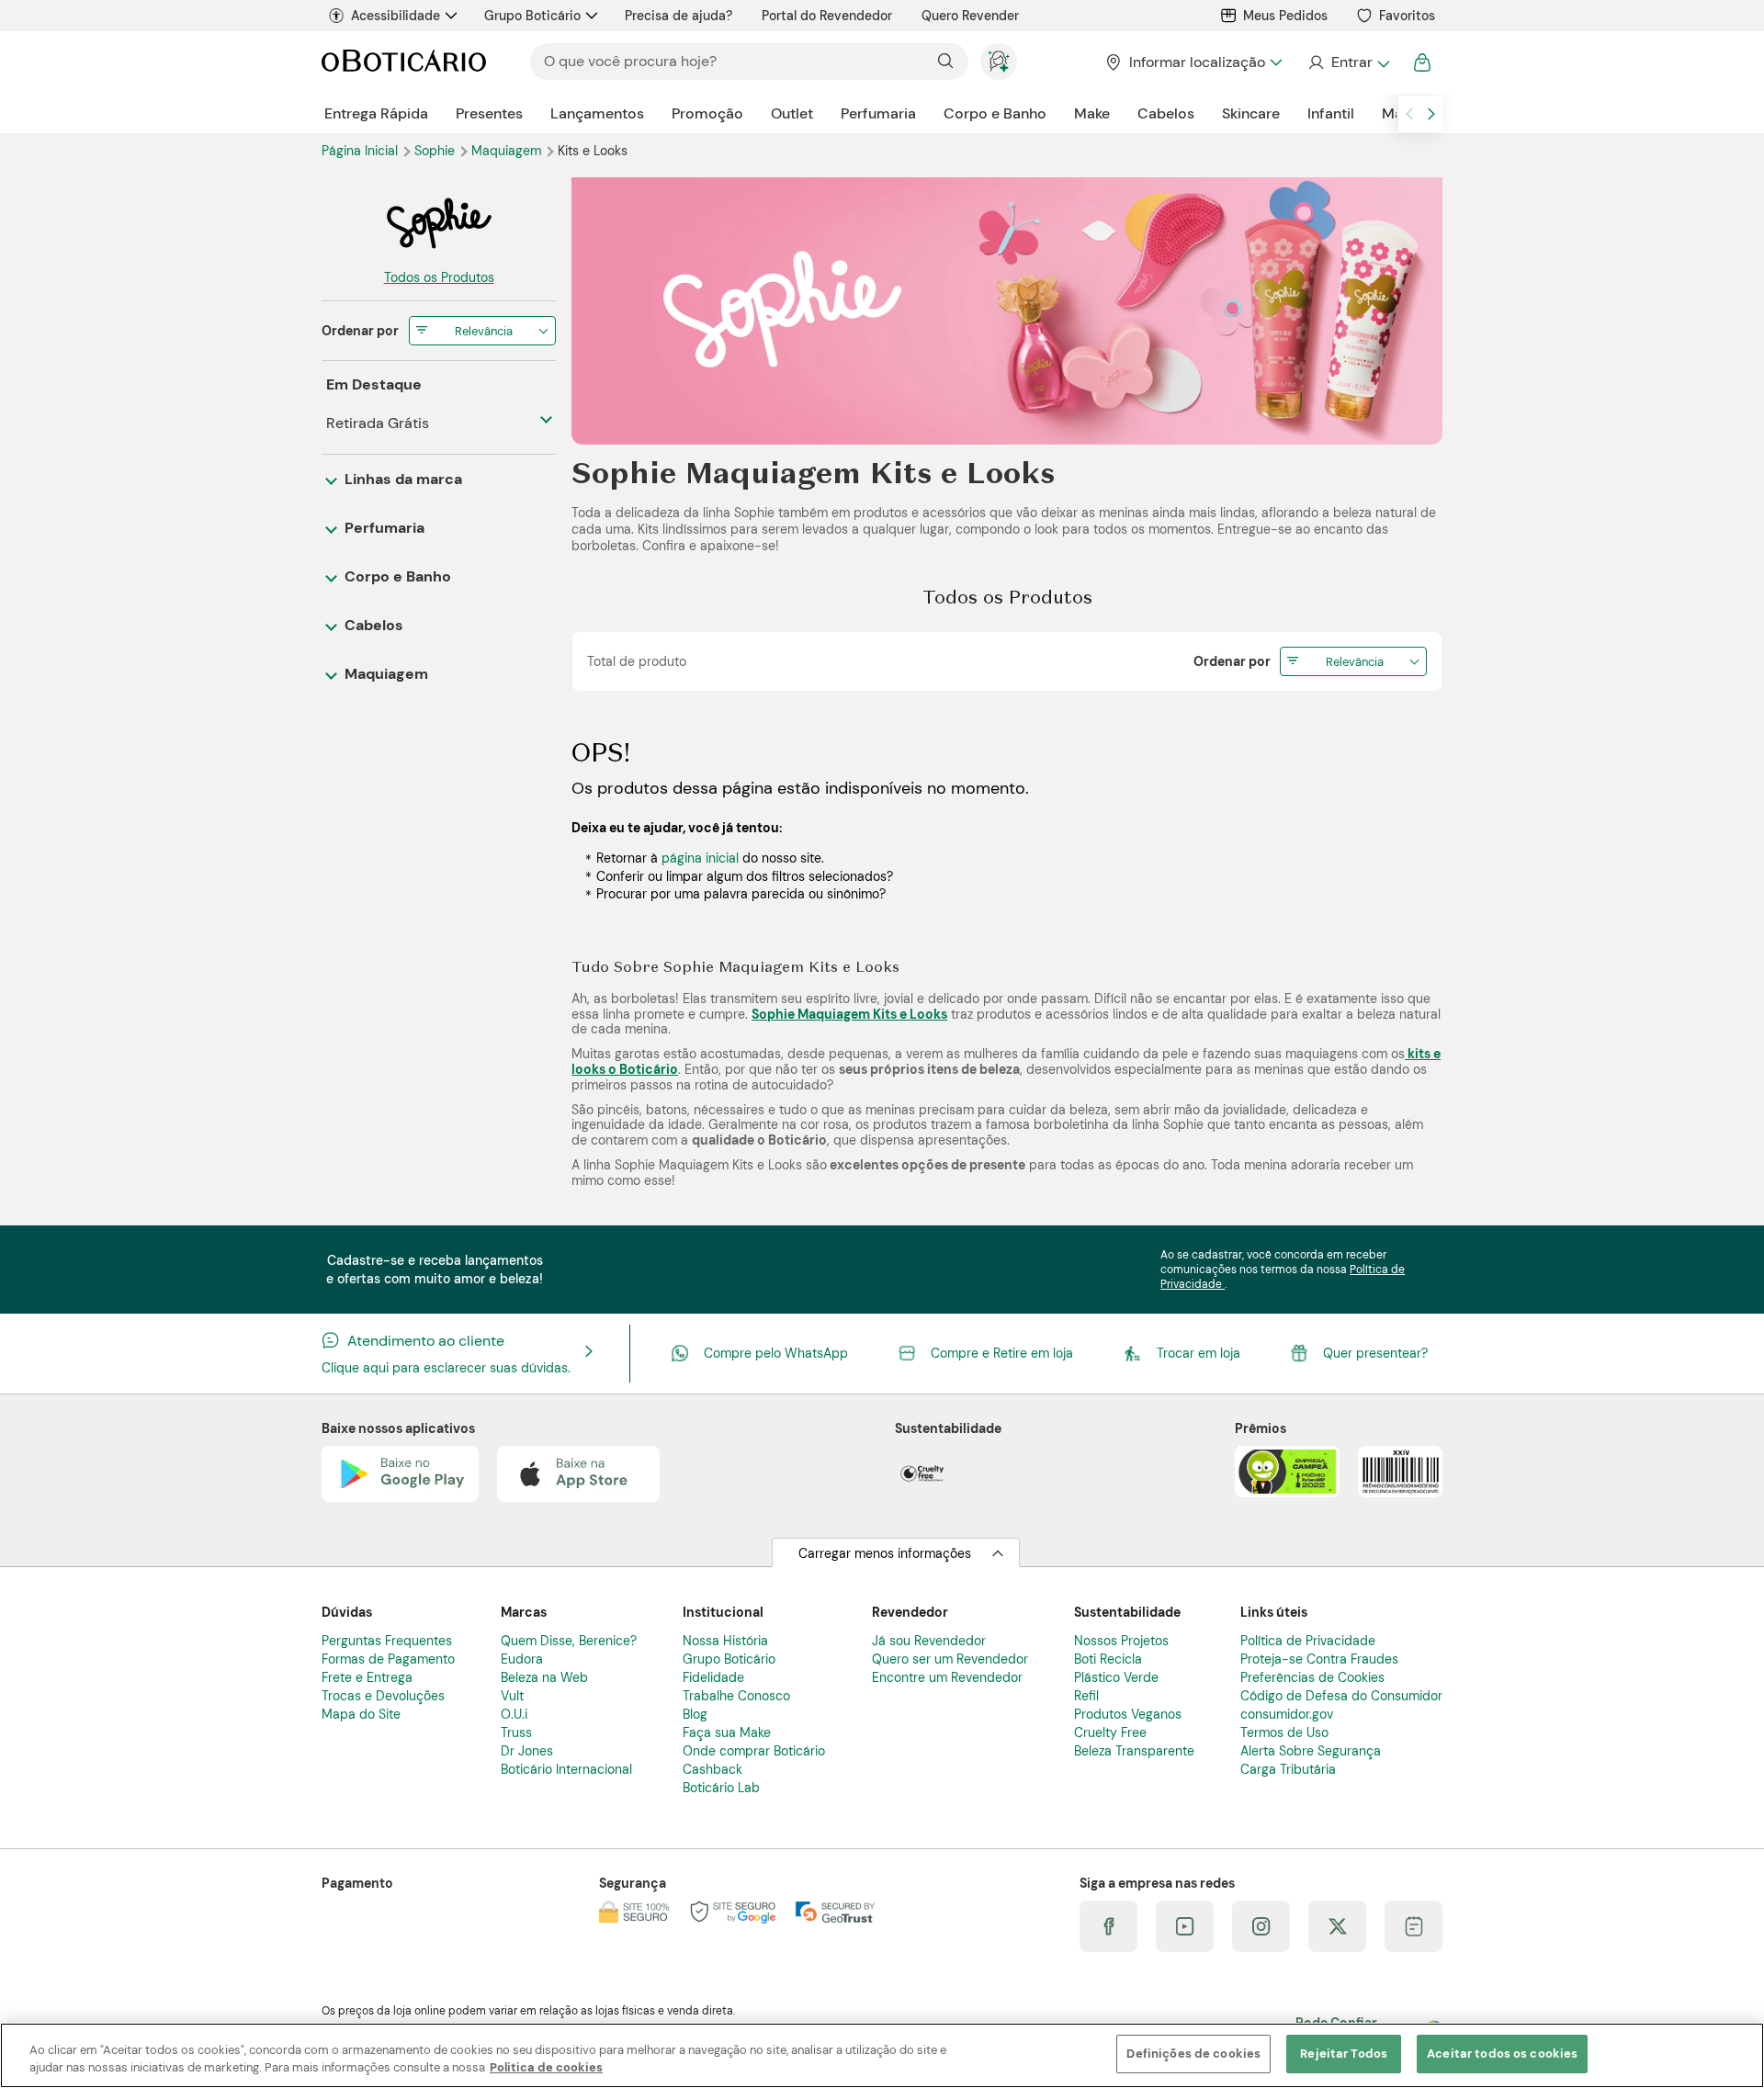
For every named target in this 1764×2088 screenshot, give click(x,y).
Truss (516, 1732)
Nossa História (725, 1641)
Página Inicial (362, 151)
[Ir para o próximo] (1431, 114)
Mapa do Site (361, 1714)
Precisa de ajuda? (678, 16)
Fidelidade (713, 1677)
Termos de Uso (1284, 1732)
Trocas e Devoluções (383, 1696)
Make (1092, 113)
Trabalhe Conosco (736, 1696)
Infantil (1331, 113)
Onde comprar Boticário (754, 1751)
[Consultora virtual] (999, 62)
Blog (695, 1714)
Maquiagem (508, 151)
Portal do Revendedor (827, 16)
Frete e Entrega (367, 1677)
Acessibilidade (396, 16)
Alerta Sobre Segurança (1311, 1751)
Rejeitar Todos (1344, 2054)
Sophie (436, 151)
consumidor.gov (1287, 1714)
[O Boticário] (404, 62)
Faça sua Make (727, 1732)
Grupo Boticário (532, 16)
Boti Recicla (1108, 1659)
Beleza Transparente (1134, 1751)
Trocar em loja (1199, 1353)
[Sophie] (439, 223)
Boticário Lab (721, 1788)
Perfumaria (878, 113)
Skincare (1251, 113)
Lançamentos (597, 113)
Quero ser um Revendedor (950, 1659)
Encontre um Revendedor (947, 1677)
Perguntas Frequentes (387, 1641)
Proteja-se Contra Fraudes (1319, 1659)
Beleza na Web (544, 1677)
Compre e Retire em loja (1002, 1353)
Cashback (712, 1769)
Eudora (522, 1659)
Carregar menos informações (885, 1553)
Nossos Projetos (1121, 1641)
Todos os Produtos (439, 277)
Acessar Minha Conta (1348, 62)
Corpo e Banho (995, 113)
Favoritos (1407, 16)
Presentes (489, 113)
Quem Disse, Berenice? (569, 1641)
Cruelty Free (1110, 1732)
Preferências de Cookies (1312, 1677)
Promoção (707, 113)
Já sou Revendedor (929, 1641)
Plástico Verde (1116, 1677)
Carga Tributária (1288, 1769)
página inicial (700, 858)
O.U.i (514, 1714)
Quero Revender (970, 16)
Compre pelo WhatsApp (776, 1353)
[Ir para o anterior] (1409, 114)
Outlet (792, 113)
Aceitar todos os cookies (1502, 2054)
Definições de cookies (1193, 2054)
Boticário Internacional (566, 1769)
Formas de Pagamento (388, 1659)
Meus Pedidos (1285, 16)
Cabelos (1166, 113)
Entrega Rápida (376, 113)
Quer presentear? (1375, 1353)
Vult (512, 1696)
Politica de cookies (546, 2068)
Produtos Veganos (1128, 1714)
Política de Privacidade (1308, 1641)
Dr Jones (527, 1751)
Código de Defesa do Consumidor (1341, 1696)
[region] (882, 2055)
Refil (1086, 1696)
